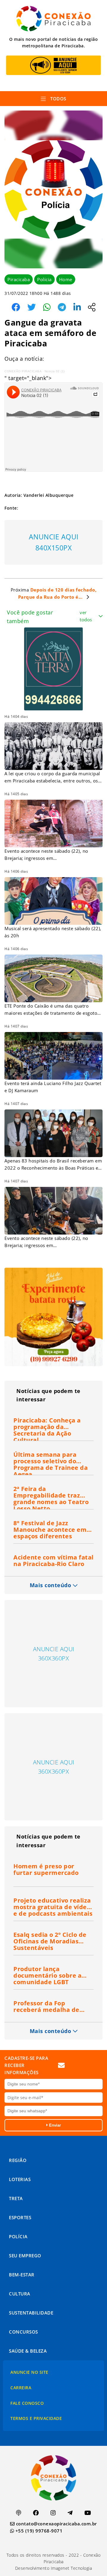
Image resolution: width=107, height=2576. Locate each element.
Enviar (54, 2125)
